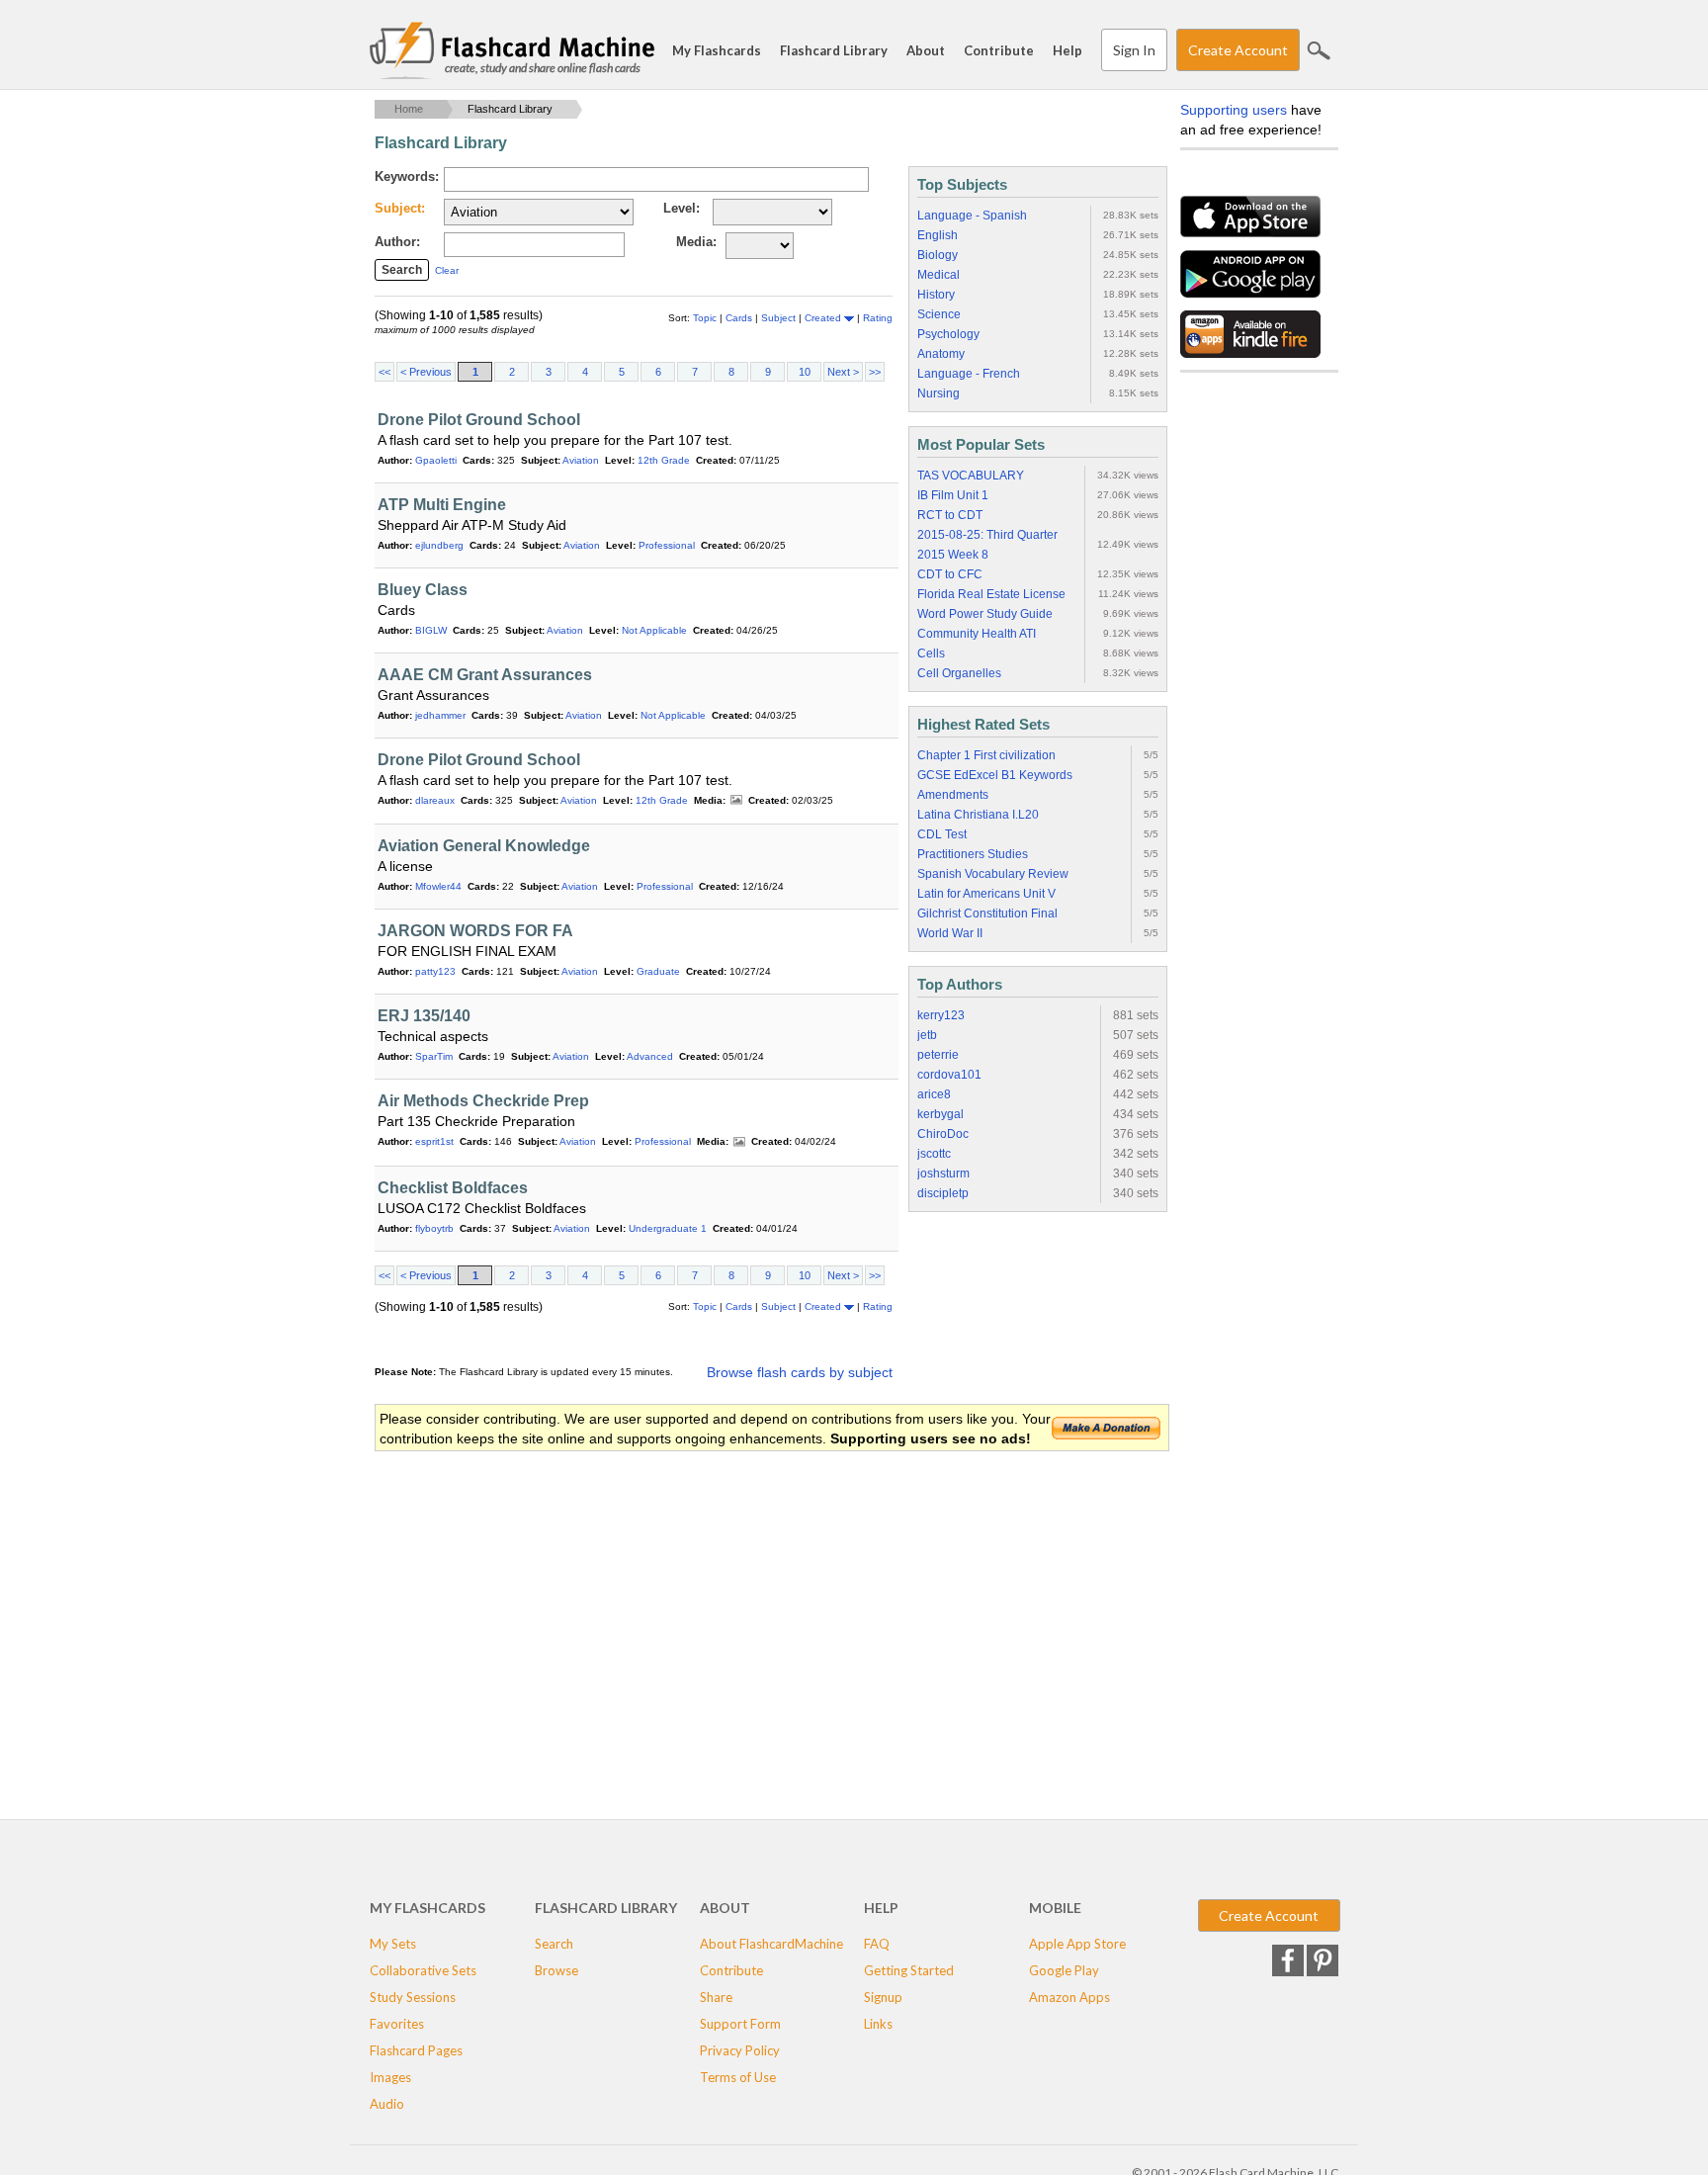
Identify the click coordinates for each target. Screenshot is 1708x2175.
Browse (556, 1970)
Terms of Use (738, 2077)
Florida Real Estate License (991, 594)
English (938, 235)
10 (805, 372)
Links (878, 2024)
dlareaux (435, 800)
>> (875, 372)
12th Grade (664, 460)
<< (384, 372)
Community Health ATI (977, 634)
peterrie (938, 1055)
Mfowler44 (438, 886)
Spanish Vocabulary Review (993, 874)
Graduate (658, 971)
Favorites (397, 2024)
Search (1319, 50)
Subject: (400, 208)
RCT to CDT (950, 515)
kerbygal (940, 1114)
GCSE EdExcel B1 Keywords (995, 775)
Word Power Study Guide (985, 614)
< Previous (426, 372)
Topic (706, 318)
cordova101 (949, 1075)
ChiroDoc (943, 1134)
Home (409, 109)
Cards (740, 318)
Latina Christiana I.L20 (978, 815)
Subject (780, 318)
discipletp (943, 1193)
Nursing (939, 393)
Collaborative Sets (423, 1970)
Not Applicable (654, 630)
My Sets (393, 1944)
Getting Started (909, 1970)
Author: (397, 242)
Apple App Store (1077, 1944)
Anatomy (941, 354)
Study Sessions (413, 1997)
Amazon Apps (1069, 1997)
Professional (667, 545)
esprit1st (434, 1141)
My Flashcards (717, 50)
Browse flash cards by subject (800, 1372)
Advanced (650, 1056)
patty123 (435, 971)
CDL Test (942, 834)
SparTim (434, 1056)
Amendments (953, 795)
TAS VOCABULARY (971, 476)
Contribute (999, 50)
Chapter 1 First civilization (986, 755)
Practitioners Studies (973, 854)
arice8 (934, 1094)
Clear (447, 270)
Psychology (948, 334)
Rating (878, 318)
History (936, 295)
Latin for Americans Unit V (986, 894)
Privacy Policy (740, 2050)
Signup (883, 1997)
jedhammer (440, 715)
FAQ (877, 1944)
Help (1067, 50)
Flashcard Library (834, 50)
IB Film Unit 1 (953, 495)
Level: (682, 208)
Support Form (740, 2024)
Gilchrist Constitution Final (987, 913)
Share (716, 1997)
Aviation (581, 460)
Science (939, 314)
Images (736, 801)
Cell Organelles (959, 673)
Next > (843, 372)
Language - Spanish (972, 216)
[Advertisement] (734, 1611)
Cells (931, 653)
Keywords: (407, 176)
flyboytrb (434, 1228)
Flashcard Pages (416, 2050)
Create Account (1238, 50)
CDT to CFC (950, 574)
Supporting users (1234, 110)
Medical (939, 275)
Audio (387, 2104)
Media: (696, 242)
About (926, 50)
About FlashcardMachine (771, 1944)
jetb (927, 1035)
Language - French (969, 374)
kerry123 (941, 1015)
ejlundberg (439, 545)
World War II (950, 933)
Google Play (1064, 1970)
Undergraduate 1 (668, 1228)
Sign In (1134, 50)
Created (824, 318)
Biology (938, 255)
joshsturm (943, 1174)
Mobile (1055, 1908)
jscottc (934, 1154)
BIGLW (431, 630)
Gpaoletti (436, 460)
